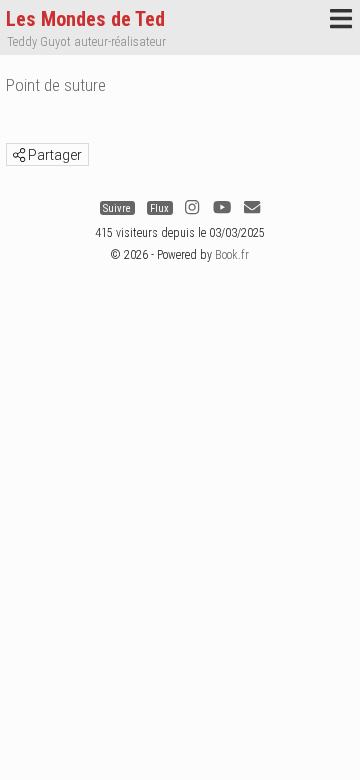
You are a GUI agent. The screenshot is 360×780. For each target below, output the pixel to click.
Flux (159, 207)
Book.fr (232, 255)
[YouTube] (222, 207)
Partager (53, 155)
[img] (19, 155)
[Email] (252, 207)
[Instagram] (192, 207)
